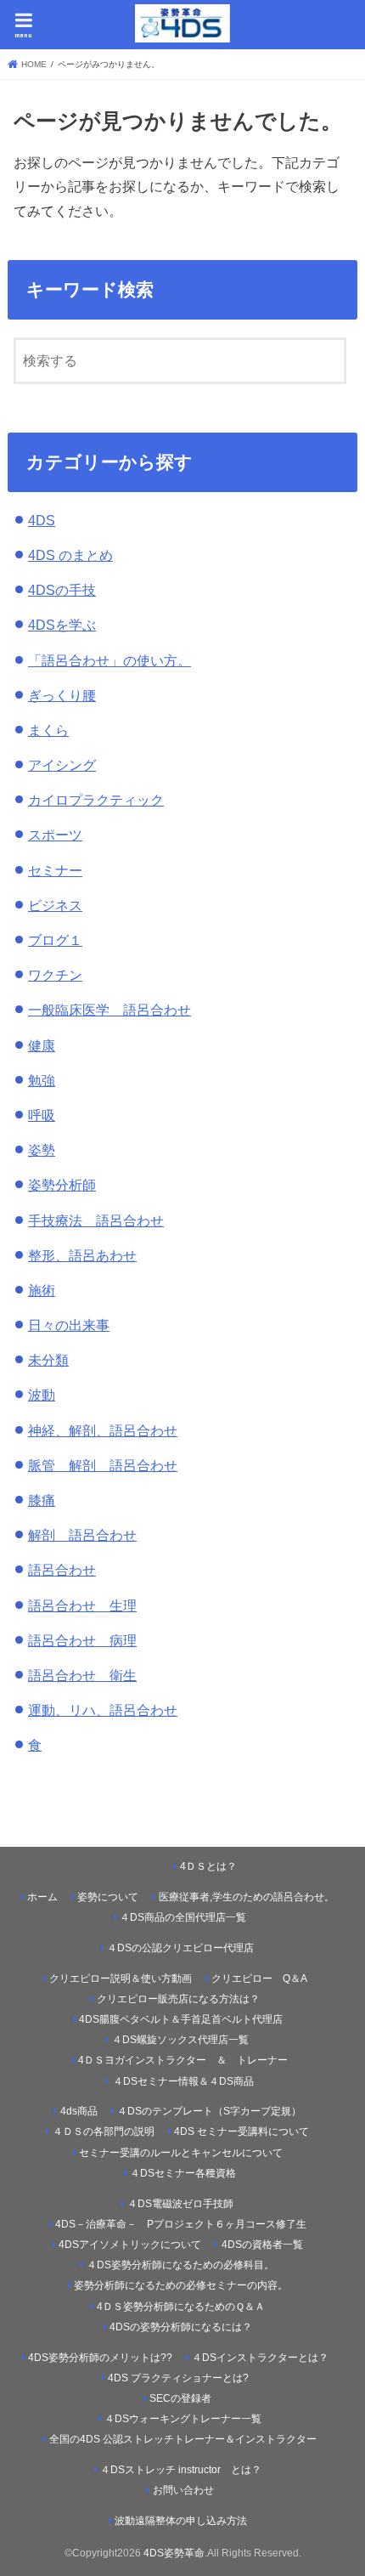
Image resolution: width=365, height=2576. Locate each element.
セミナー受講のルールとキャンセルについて (181, 2153)
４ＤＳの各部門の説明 (104, 2132)
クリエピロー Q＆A (259, 1979)
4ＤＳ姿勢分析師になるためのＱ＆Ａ (181, 2307)
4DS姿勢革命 (174, 2553)
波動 (42, 1395)
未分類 (48, 1360)
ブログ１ (55, 940)
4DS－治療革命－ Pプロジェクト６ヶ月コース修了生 (181, 2224)
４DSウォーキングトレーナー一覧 (189, 2419)
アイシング (62, 765)
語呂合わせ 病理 (82, 1640)
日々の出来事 (69, 1325)
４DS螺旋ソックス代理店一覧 (180, 2040)
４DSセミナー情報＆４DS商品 (183, 2081)
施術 (42, 1290)
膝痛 (42, 1500)
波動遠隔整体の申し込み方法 (181, 2521)
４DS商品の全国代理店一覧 (183, 1917)
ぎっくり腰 (62, 695)
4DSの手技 (62, 590)
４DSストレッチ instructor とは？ (181, 2470)
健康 (42, 1045)
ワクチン (55, 975)
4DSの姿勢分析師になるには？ (181, 2327)
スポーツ (55, 835)
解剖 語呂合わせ (82, 1535)
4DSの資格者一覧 (262, 2245)
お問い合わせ (183, 2490)
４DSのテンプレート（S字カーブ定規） (209, 2111)
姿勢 (42, 1150)
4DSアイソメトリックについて (130, 2245)
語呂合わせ (62, 1570)
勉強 (42, 1080)
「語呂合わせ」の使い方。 (109, 660)
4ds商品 (79, 2111)
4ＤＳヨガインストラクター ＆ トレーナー (183, 2060)
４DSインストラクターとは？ (260, 2358)
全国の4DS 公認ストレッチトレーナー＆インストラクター (183, 2439)
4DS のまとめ (70, 555)
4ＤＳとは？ (208, 1866)
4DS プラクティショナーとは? (178, 2378)
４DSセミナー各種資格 (183, 2173)
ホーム (42, 1897)
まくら (48, 730)
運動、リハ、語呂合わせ (103, 1710)
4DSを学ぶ (62, 625)
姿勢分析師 (62, 1185)
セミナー (55, 870)
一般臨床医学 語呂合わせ (109, 1010)
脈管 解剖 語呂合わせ (103, 1465)
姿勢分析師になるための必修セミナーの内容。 (181, 2285)
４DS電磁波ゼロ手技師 (180, 2204)
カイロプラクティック (96, 800)
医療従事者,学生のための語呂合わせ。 (247, 1897)
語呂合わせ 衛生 (82, 1675)
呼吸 (42, 1115)
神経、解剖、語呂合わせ (103, 1430)
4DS (42, 520)
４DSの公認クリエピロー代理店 (180, 1948)
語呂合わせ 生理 (82, 1605)
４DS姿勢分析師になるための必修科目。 (180, 2265)
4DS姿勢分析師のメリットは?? (100, 2358)
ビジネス (55, 905)
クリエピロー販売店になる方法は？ (178, 1999)
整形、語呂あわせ (82, 1255)
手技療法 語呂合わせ (96, 1220)
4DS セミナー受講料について (241, 2132)
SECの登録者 (180, 2398)
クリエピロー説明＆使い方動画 (121, 1979)
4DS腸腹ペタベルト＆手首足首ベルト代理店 (181, 2019)
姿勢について (108, 1897)
